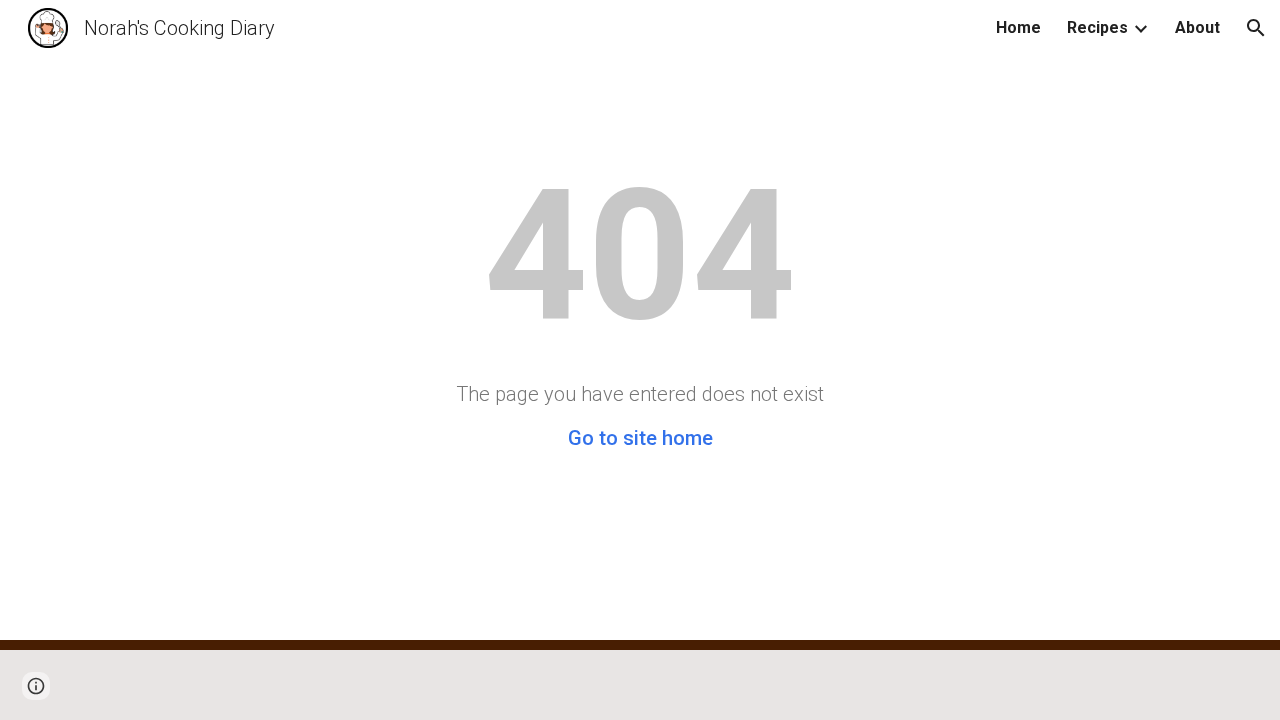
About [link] (1197, 27)
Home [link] (1018, 27)
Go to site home (640, 438)
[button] (1256, 28)
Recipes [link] (1097, 27)
